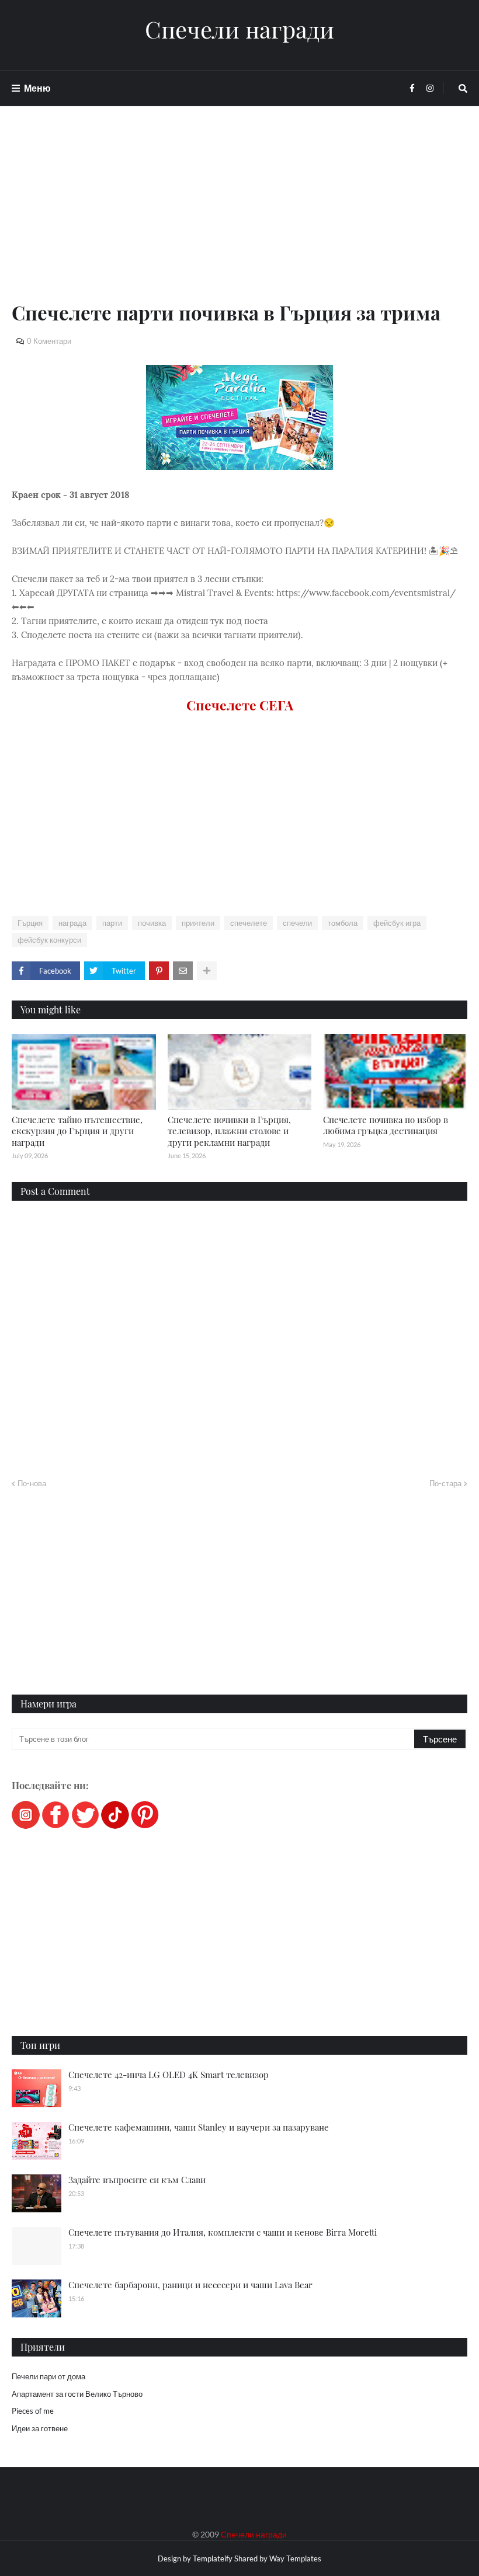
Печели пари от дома (48, 2376)
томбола (343, 923)
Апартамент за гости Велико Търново (77, 2394)
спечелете (249, 923)
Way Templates (295, 2558)
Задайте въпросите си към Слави (137, 2180)
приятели (198, 923)
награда (72, 923)
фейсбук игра (397, 923)
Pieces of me (33, 2411)
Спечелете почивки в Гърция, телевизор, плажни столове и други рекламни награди (229, 1131)
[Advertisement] (239, 217)
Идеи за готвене (40, 2428)
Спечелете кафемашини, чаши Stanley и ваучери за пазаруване (199, 2127)
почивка (152, 923)
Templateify (213, 2558)
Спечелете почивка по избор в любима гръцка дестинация (386, 1125)
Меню (37, 88)
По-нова (32, 1483)
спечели (297, 923)
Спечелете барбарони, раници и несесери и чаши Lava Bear (190, 2285)
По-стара (445, 1483)
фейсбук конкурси (49, 940)
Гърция (30, 923)
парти (112, 923)
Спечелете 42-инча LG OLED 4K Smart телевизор (169, 2075)
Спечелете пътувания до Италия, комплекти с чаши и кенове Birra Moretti (223, 2232)
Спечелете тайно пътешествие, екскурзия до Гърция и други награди (77, 1131)
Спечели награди (239, 29)
